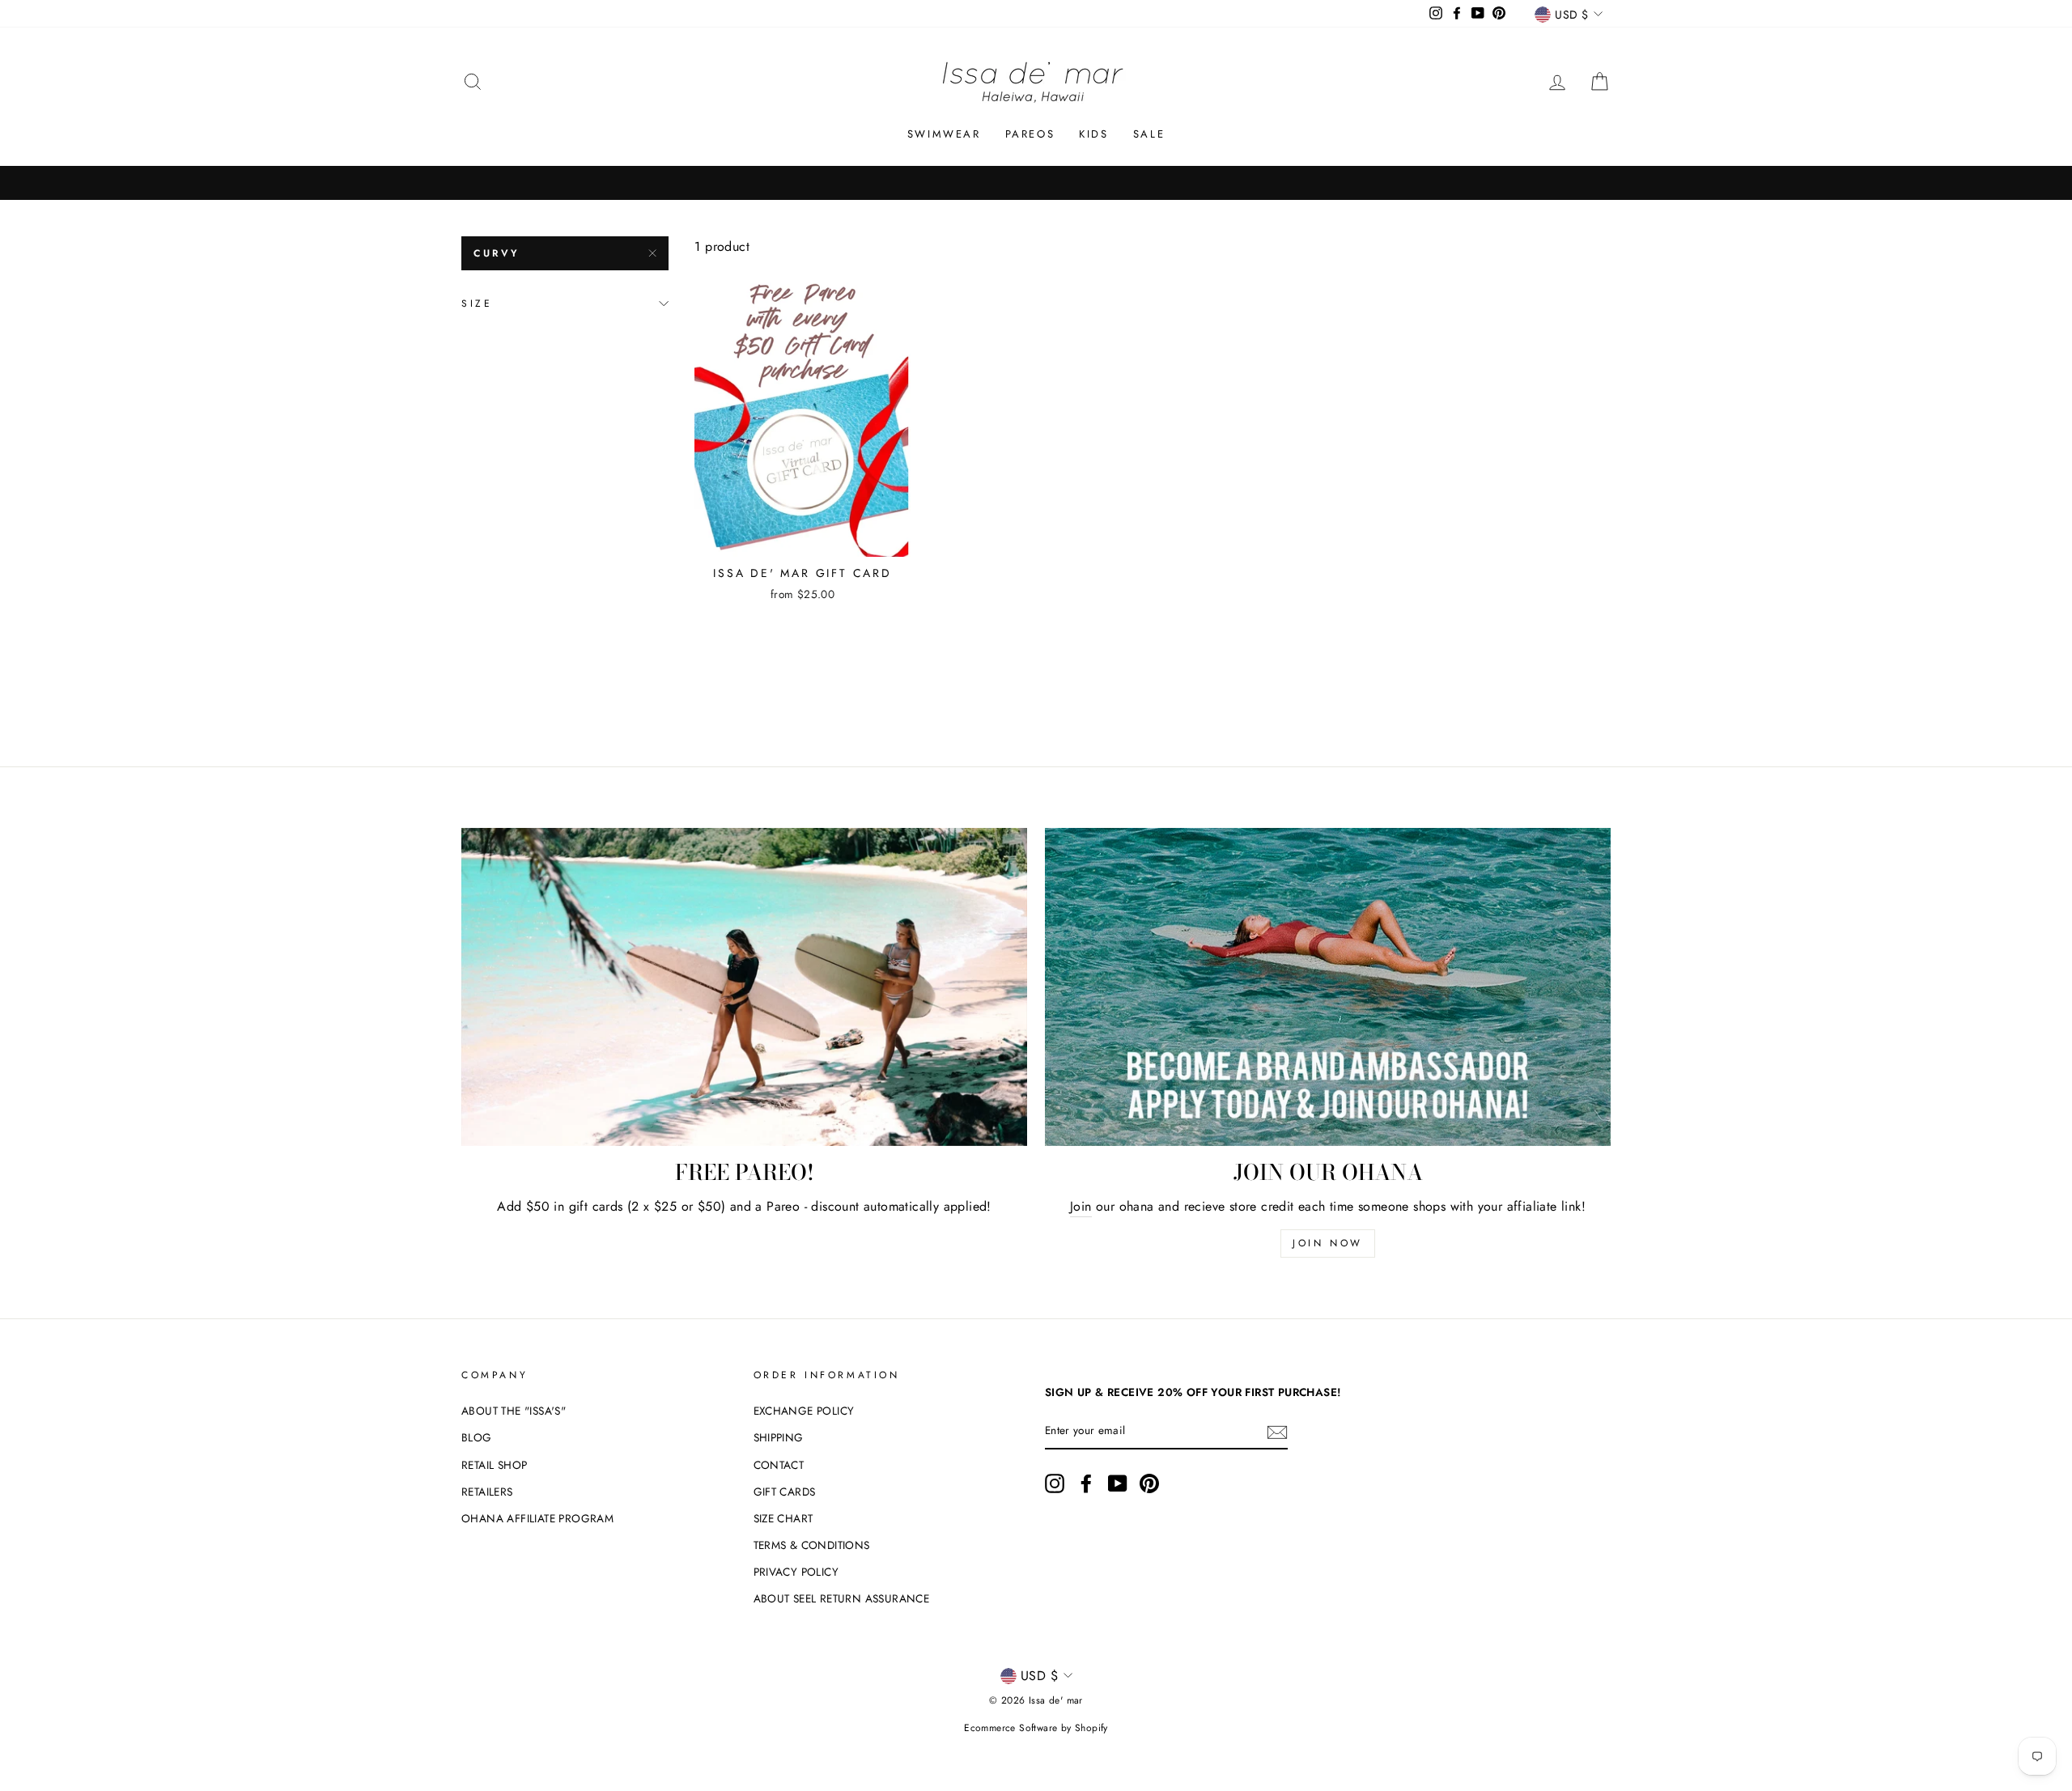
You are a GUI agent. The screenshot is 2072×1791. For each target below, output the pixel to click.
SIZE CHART (783, 1518)
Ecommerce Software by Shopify (1036, 1728)
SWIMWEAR (944, 134)
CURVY (497, 253)
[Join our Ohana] (1328, 987)
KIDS (1093, 134)
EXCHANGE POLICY (804, 1411)
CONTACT (779, 1465)
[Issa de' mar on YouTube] (1118, 1483)
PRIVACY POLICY (796, 1572)
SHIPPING (779, 1437)
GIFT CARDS (785, 1492)
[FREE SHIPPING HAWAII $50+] (1036, 183)
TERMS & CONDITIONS (812, 1545)
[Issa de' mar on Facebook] (1086, 1483)
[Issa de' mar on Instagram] (1055, 1483)
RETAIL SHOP (494, 1465)
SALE (1149, 134)
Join (1081, 1206)
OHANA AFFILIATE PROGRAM (537, 1518)
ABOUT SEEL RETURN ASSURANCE (842, 1598)
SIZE (477, 303)
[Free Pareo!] (744, 987)
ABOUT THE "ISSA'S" (514, 1411)
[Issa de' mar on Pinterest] (1149, 1483)
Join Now (1328, 1243)
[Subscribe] (1277, 1432)
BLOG (477, 1437)
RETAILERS (487, 1492)
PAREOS (1030, 134)
